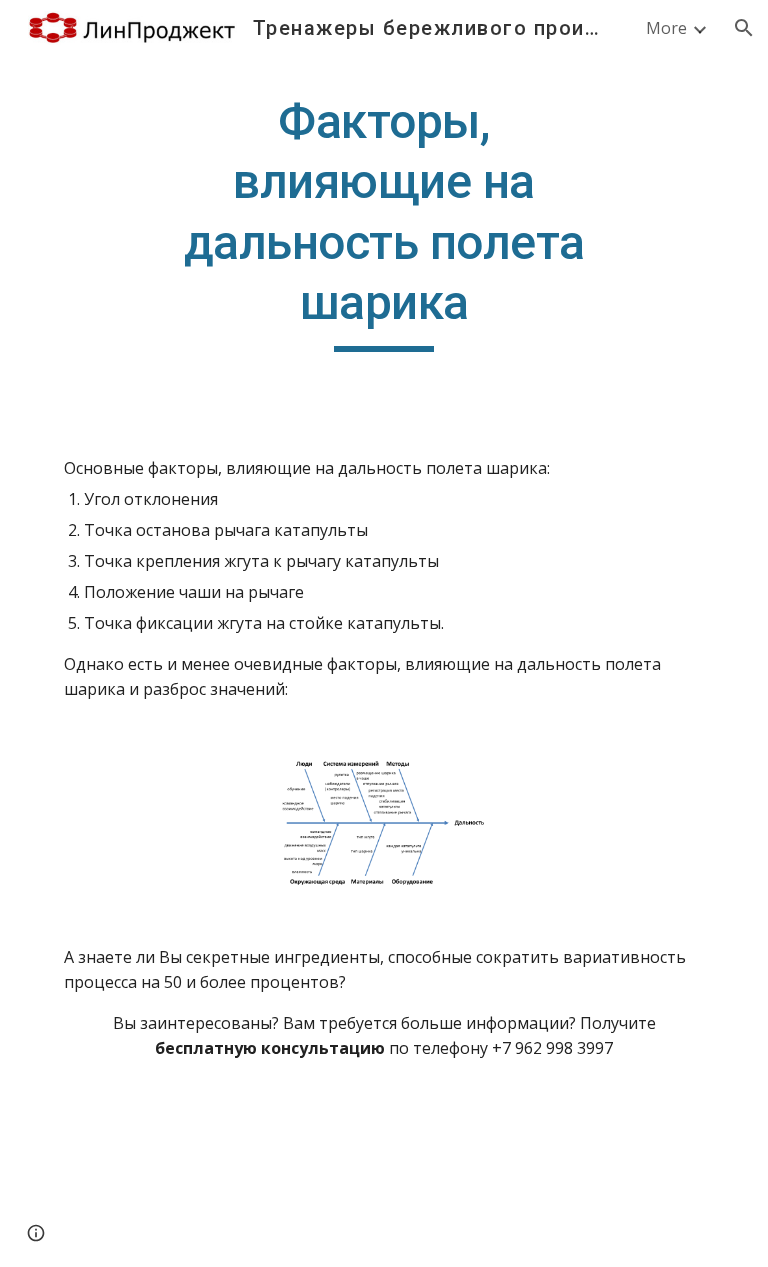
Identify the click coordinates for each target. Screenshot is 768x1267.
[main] (383, 222)
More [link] (666, 28)
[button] (744, 28)
